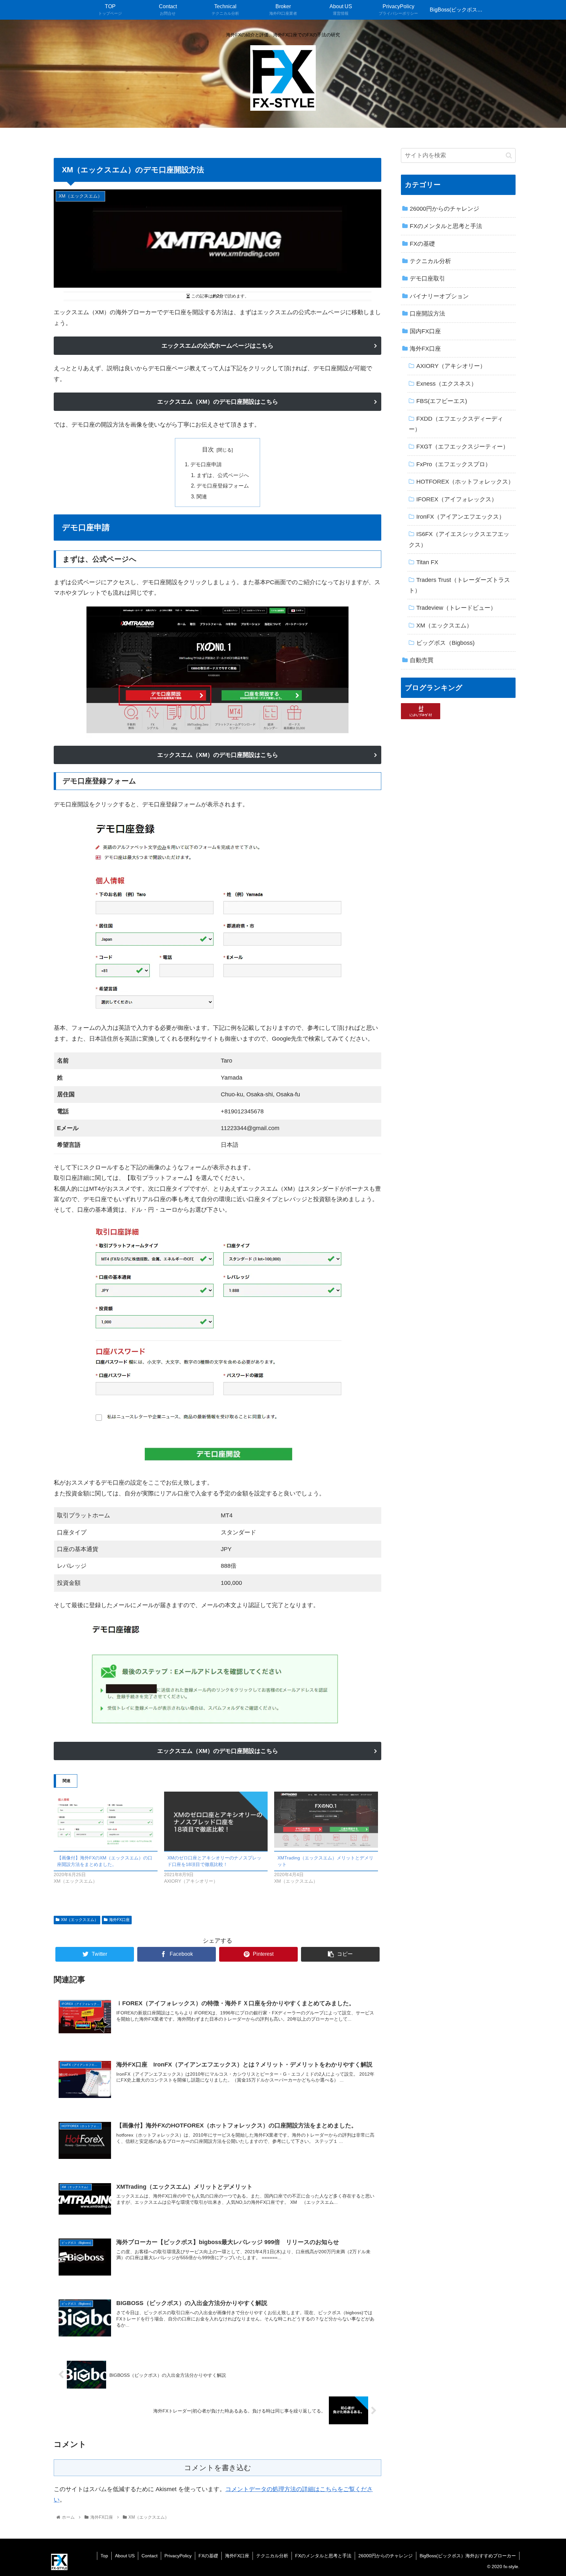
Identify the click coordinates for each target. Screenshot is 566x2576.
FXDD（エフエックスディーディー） (456, 424)
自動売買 (422, 660)
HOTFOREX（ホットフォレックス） (465, 482)
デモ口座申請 (206, 464)
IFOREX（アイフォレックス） (457, 499)
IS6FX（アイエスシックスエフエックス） (459, 539)
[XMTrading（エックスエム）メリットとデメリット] (326, 1821)
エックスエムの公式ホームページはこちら (217, 346)
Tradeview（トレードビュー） (456, 608)
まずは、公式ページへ (223, 475)
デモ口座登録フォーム (223, 486)
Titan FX (427, 562)
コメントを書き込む (218, 2468)
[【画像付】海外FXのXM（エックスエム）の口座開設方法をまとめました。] (106, 1821)
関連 (202, 496)
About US (125, 2556)
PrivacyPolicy (178, 2556)
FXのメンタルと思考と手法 (446, 226)
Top (104, 2556)
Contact (150, 2556)
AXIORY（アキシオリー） (451, 366)
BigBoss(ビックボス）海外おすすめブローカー (468, 2556)
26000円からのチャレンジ (444, 209)
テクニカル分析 (430, 261)
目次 (208, 450)
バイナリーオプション (439, 296)
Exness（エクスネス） (447, 384)
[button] (509, 155)
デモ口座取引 (427, 279)
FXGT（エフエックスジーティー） (462, 447)
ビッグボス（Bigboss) (445, 643)
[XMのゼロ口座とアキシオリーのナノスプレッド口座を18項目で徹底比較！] (216, 1821)
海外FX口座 (119, 1920)
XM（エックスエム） (80, 1920)
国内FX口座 (425, 331)
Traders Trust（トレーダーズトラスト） (459, 585)
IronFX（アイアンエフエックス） (461, 517)
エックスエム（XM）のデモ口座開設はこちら (218, 402)
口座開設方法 (427, 314)
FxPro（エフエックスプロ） (454, 464)
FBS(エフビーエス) (442, 401)
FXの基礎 (422, 244)
